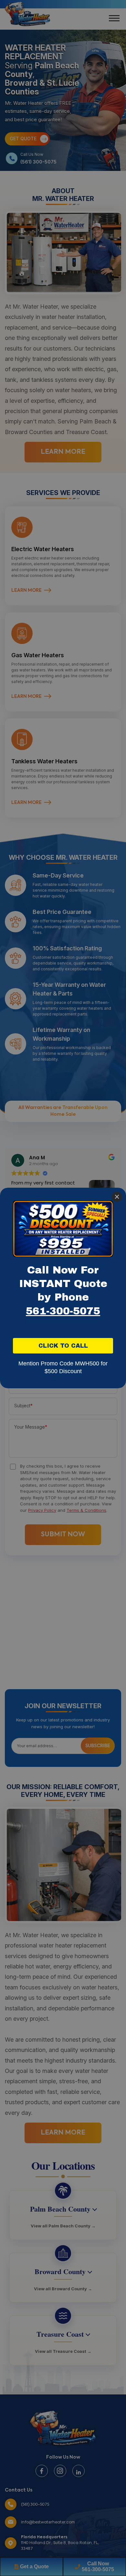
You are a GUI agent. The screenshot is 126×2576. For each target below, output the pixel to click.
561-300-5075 (63, 1311)
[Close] (117, 1197)
